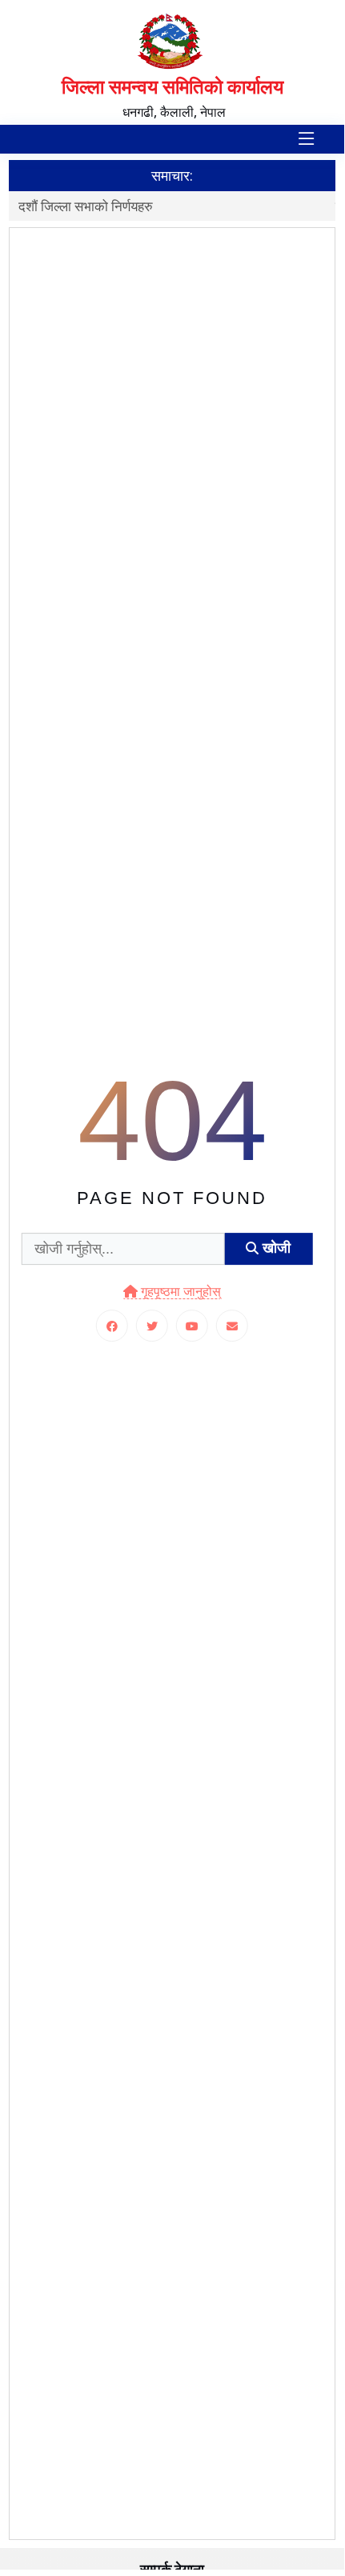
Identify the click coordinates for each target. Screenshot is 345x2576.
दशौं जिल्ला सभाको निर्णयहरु (86, 206)
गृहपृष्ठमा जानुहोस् (179, 1292)
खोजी (275, 1249)
